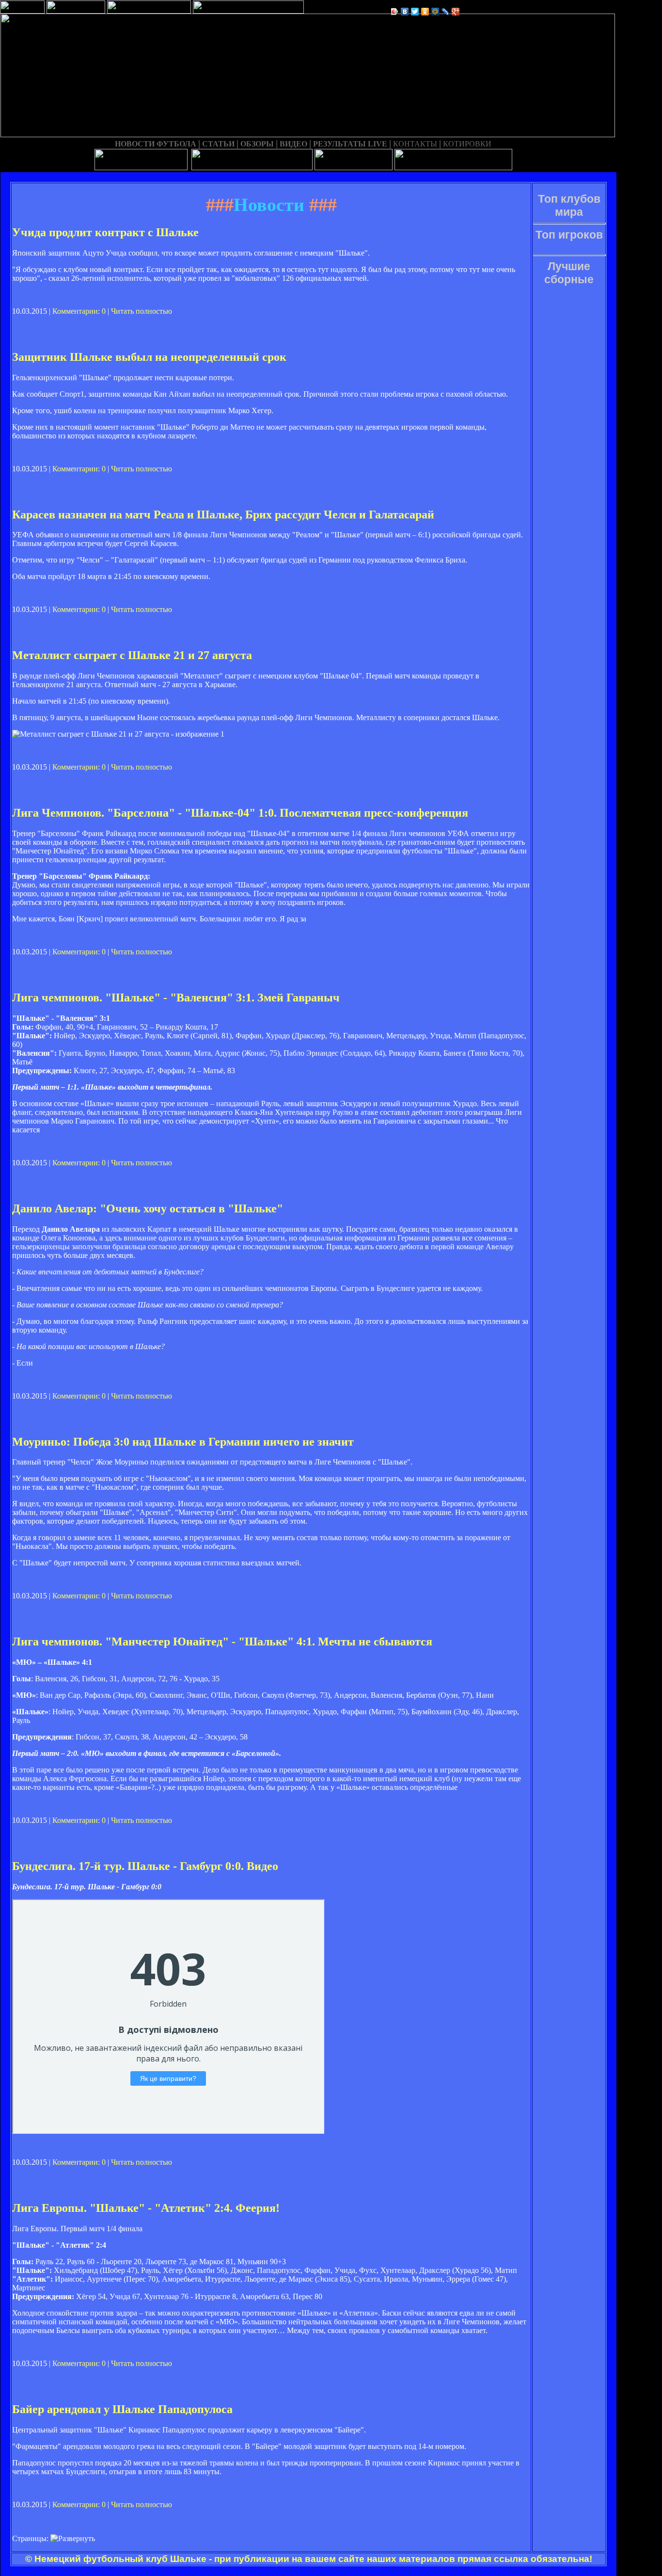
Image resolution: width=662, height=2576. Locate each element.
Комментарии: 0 (79, 311)
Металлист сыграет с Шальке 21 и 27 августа (132, 655)
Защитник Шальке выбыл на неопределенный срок (149, 357)
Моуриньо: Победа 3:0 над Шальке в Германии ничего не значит (183, 1442)
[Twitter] (415, 12)
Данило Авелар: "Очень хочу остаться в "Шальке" (148, 1208)
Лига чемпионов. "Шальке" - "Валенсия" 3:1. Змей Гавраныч (176, 998)
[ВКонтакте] (405, 12)
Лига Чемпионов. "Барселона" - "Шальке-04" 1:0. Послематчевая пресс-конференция (240, 813)
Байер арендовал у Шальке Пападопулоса (122, 2409)
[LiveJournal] (446, 12)
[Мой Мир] (435, 12)
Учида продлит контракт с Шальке (105, 232)
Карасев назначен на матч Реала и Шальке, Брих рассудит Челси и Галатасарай (223, 515)
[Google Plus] (456, 12)
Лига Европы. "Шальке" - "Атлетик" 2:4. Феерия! (146, 2208)
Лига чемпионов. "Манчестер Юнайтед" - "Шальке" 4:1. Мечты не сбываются (222, 1642)
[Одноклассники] (425, 12)
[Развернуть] (73, 2539)
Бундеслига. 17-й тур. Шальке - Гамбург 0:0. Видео (145, 1866)
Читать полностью (142, 311)
